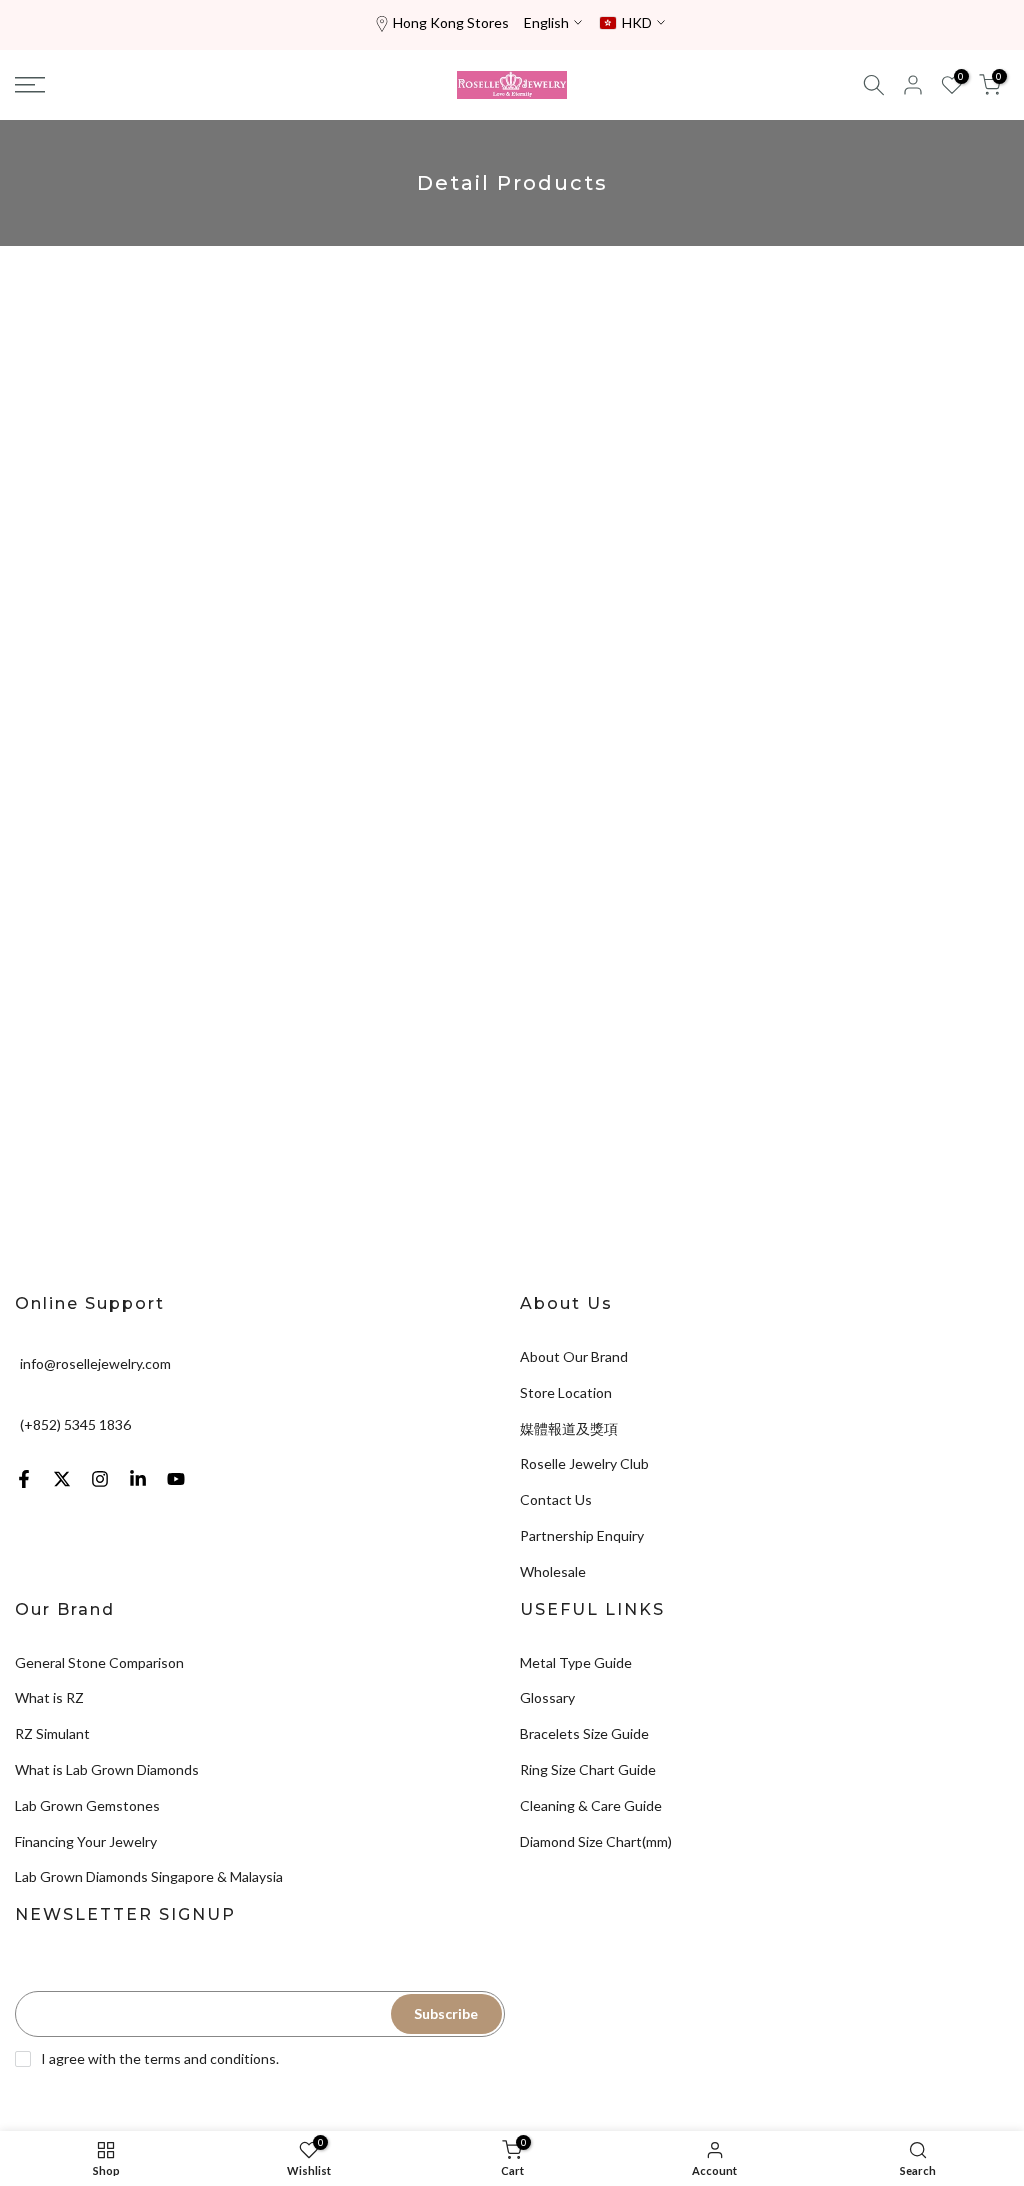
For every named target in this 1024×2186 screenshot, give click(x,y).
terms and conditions (210, 2058)
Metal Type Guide (576, 1662)
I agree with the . (160, 2058)
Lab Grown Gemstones (87, 1805)
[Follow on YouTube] (176, 1479)
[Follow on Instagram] (100, 1479)
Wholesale (553, 1571)
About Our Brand (574, 1356)
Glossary (547, 1697)
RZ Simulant (52, 1733)
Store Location (566, 1392)
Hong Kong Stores (451, 22)
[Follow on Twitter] (62, 1479)
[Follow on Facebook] (24, 1479)
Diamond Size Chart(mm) (596, 1841)
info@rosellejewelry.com (95, 1363)
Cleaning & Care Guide (591, 1805)
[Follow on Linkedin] (138, 1479)
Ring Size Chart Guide (588, 1769)
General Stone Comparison (99, 1662)
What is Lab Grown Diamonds (107, 1769)
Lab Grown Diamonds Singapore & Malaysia (149, 1876)
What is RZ (49, 1697)
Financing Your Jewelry (86, 1841)
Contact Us (556, 1499)
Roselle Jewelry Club (584, 1463)
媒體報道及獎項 (569, 1428)
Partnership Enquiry (582, 1535)
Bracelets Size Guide (584, 1733)
